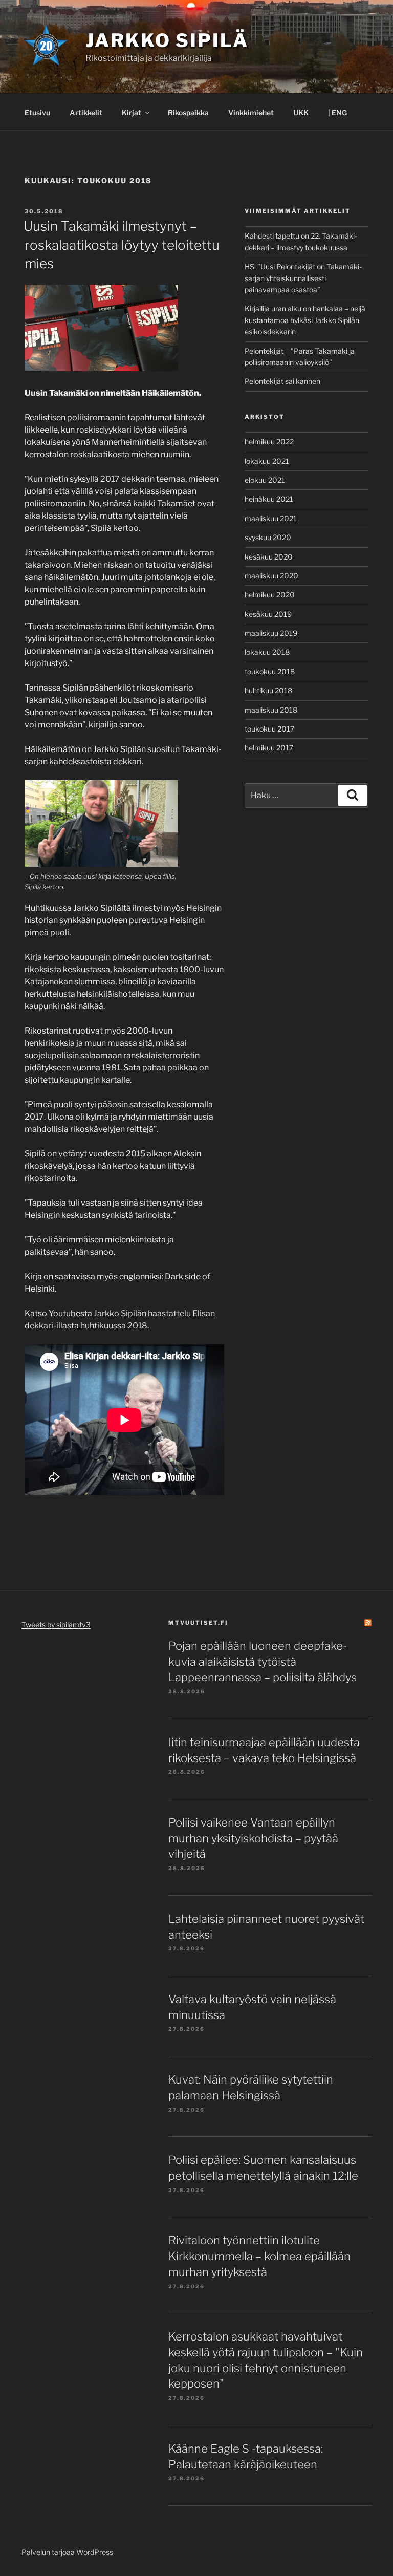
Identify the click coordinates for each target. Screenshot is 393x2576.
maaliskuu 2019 (271, 633)
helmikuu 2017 (269, 748)
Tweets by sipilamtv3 (56, 1625)
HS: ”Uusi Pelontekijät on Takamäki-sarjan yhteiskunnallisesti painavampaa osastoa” (303, 278)
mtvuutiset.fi (198, 1623)
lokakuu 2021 (267, 461)
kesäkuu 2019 (268, 614)
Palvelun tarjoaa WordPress (67, 2552)
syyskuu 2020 (268, 537)
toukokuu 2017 (269, 729)
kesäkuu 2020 (269, 557)
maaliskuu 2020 (271, 576)
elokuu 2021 (265, 480)
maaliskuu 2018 (271, 710)
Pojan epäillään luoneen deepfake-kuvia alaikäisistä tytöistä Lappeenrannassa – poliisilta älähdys (263, 1662)
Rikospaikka (188, 112)
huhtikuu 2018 (268, 690)
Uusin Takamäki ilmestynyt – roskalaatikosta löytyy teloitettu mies (122, 245)
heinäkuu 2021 (269, 499)
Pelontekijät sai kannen (282, 381)
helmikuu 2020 (270, 595)
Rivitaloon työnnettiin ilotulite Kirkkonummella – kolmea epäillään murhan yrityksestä (259, 2256)
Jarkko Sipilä (167, 40)
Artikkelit (86, 112)
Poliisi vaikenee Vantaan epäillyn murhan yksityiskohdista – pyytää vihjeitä (253, 1838)
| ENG (337, 112)
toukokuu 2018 (270, 671)
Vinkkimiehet (251, 112)
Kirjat (132, 112)
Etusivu (37, 112)
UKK (301, 112)
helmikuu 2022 (269, 442)
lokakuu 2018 (267, 652)
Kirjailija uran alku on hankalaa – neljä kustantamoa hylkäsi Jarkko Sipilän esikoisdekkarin (305, 320)
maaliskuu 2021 (271, 518)
